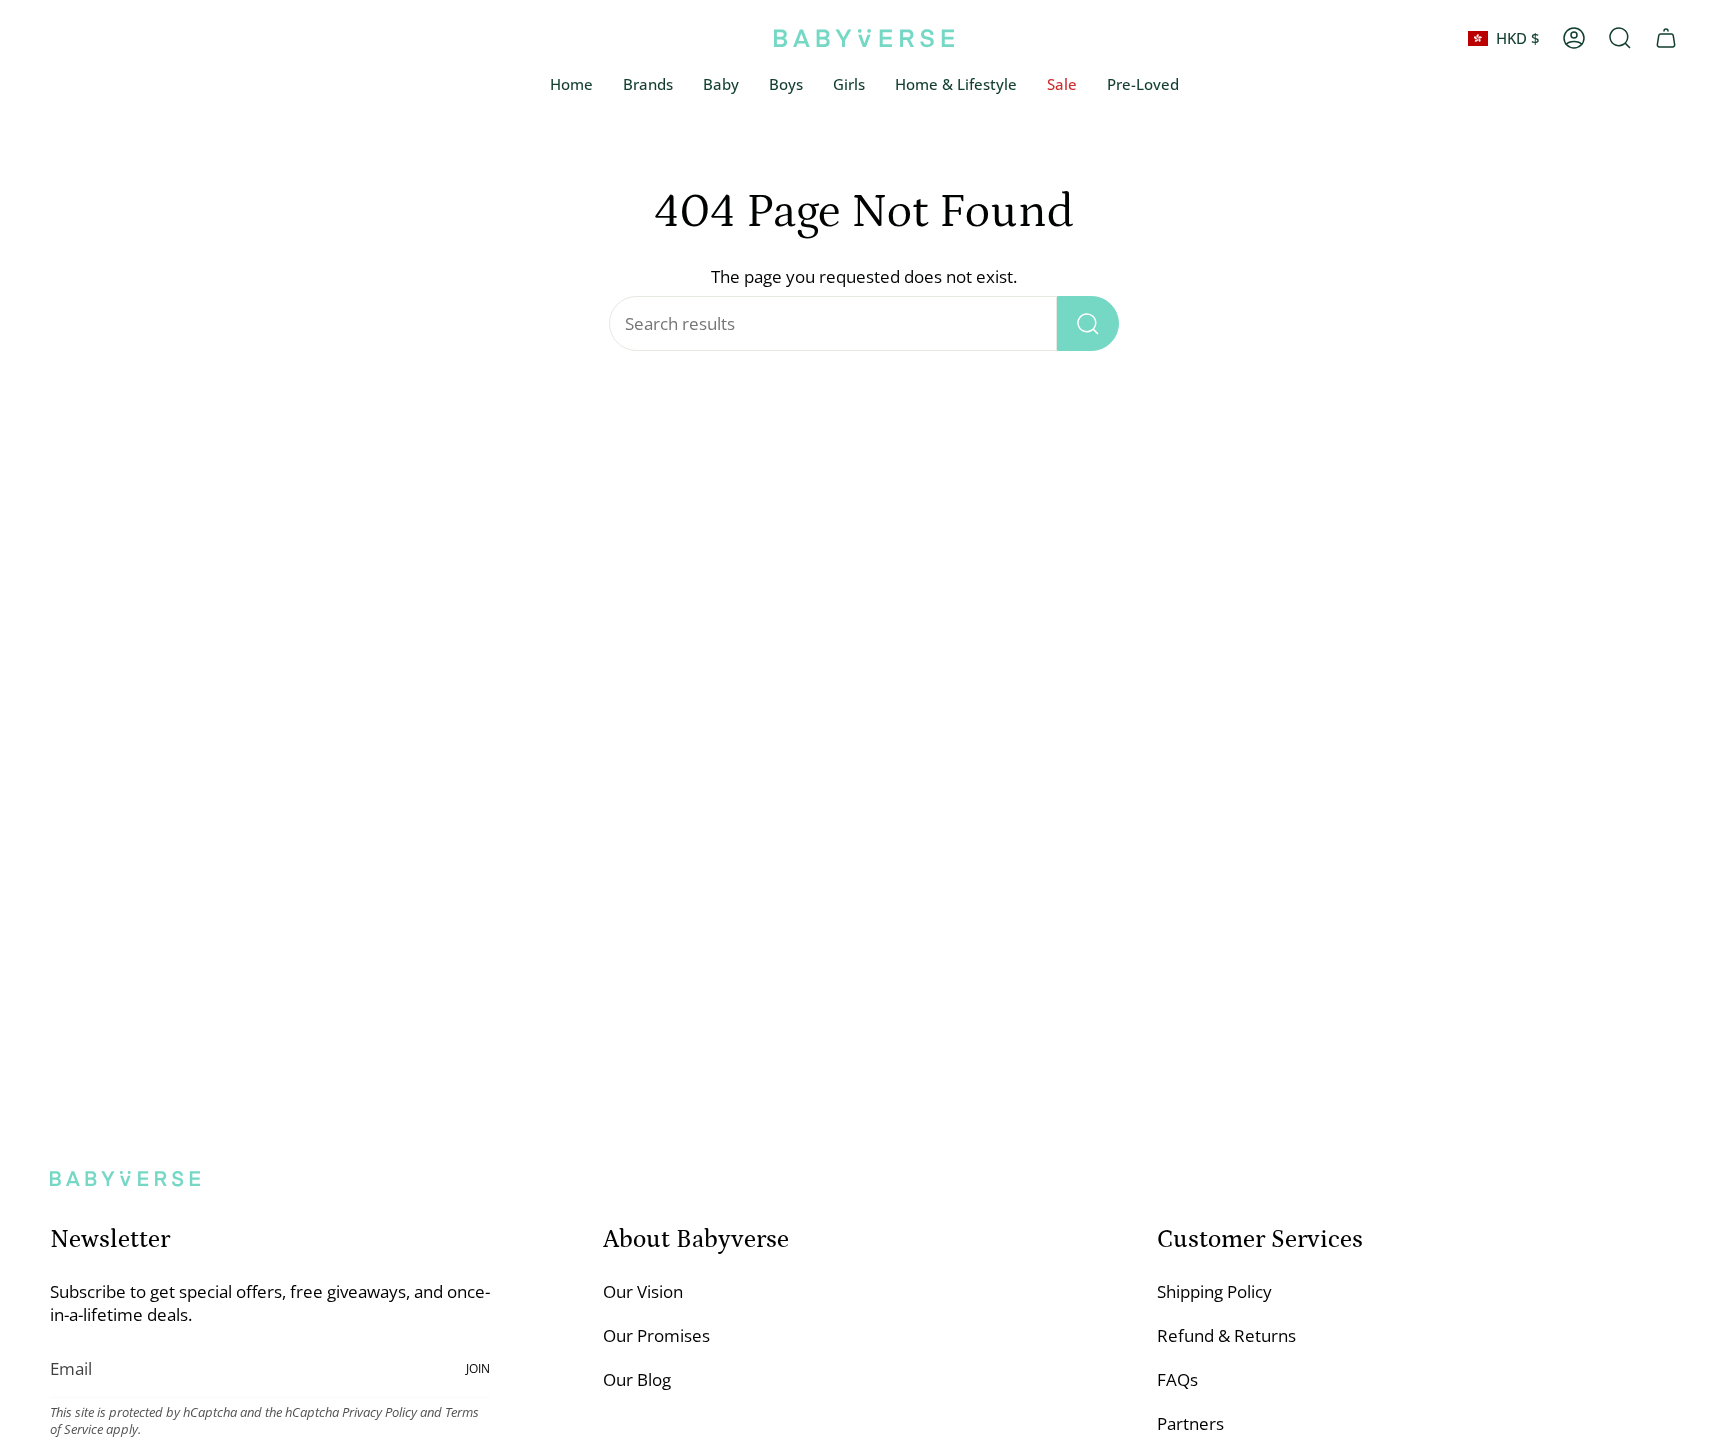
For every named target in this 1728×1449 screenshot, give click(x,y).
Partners (1190, 1423)
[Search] (1088, 323)
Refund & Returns (1226, 1335)
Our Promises (656, 1335)
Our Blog (637, 1379)
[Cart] (1666, 38)
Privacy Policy (379, 1412)
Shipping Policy (1214, 1291)
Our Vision (643, 1291)
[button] (721, 85)
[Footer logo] (125, 1178)
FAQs (1177, 1379)
